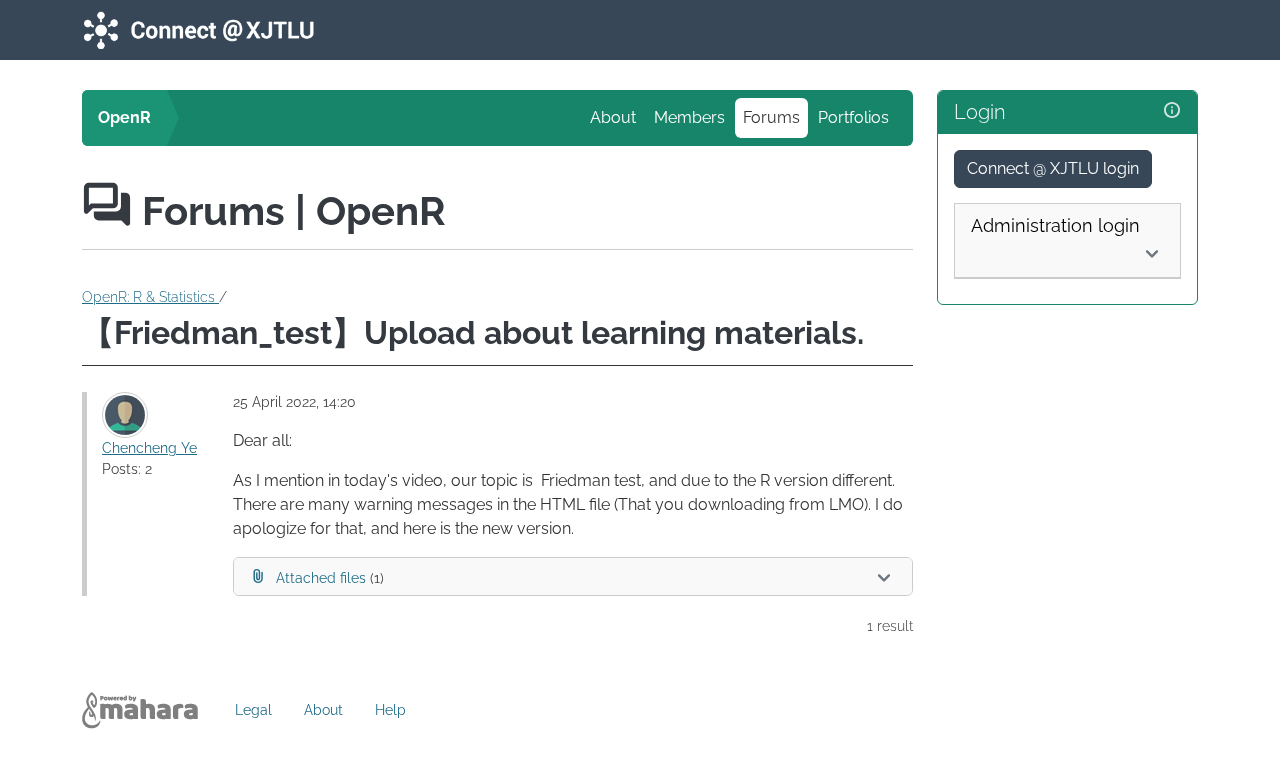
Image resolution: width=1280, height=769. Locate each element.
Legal (253, 710)
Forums (771, 117)
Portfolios (853, 117)
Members (689, 117)
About (613, 117)
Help (390, 710)
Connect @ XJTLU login (1053, 168)
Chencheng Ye (149, 448)
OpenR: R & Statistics (150, 297)
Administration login (1055, 225)
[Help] (1172, 110)
